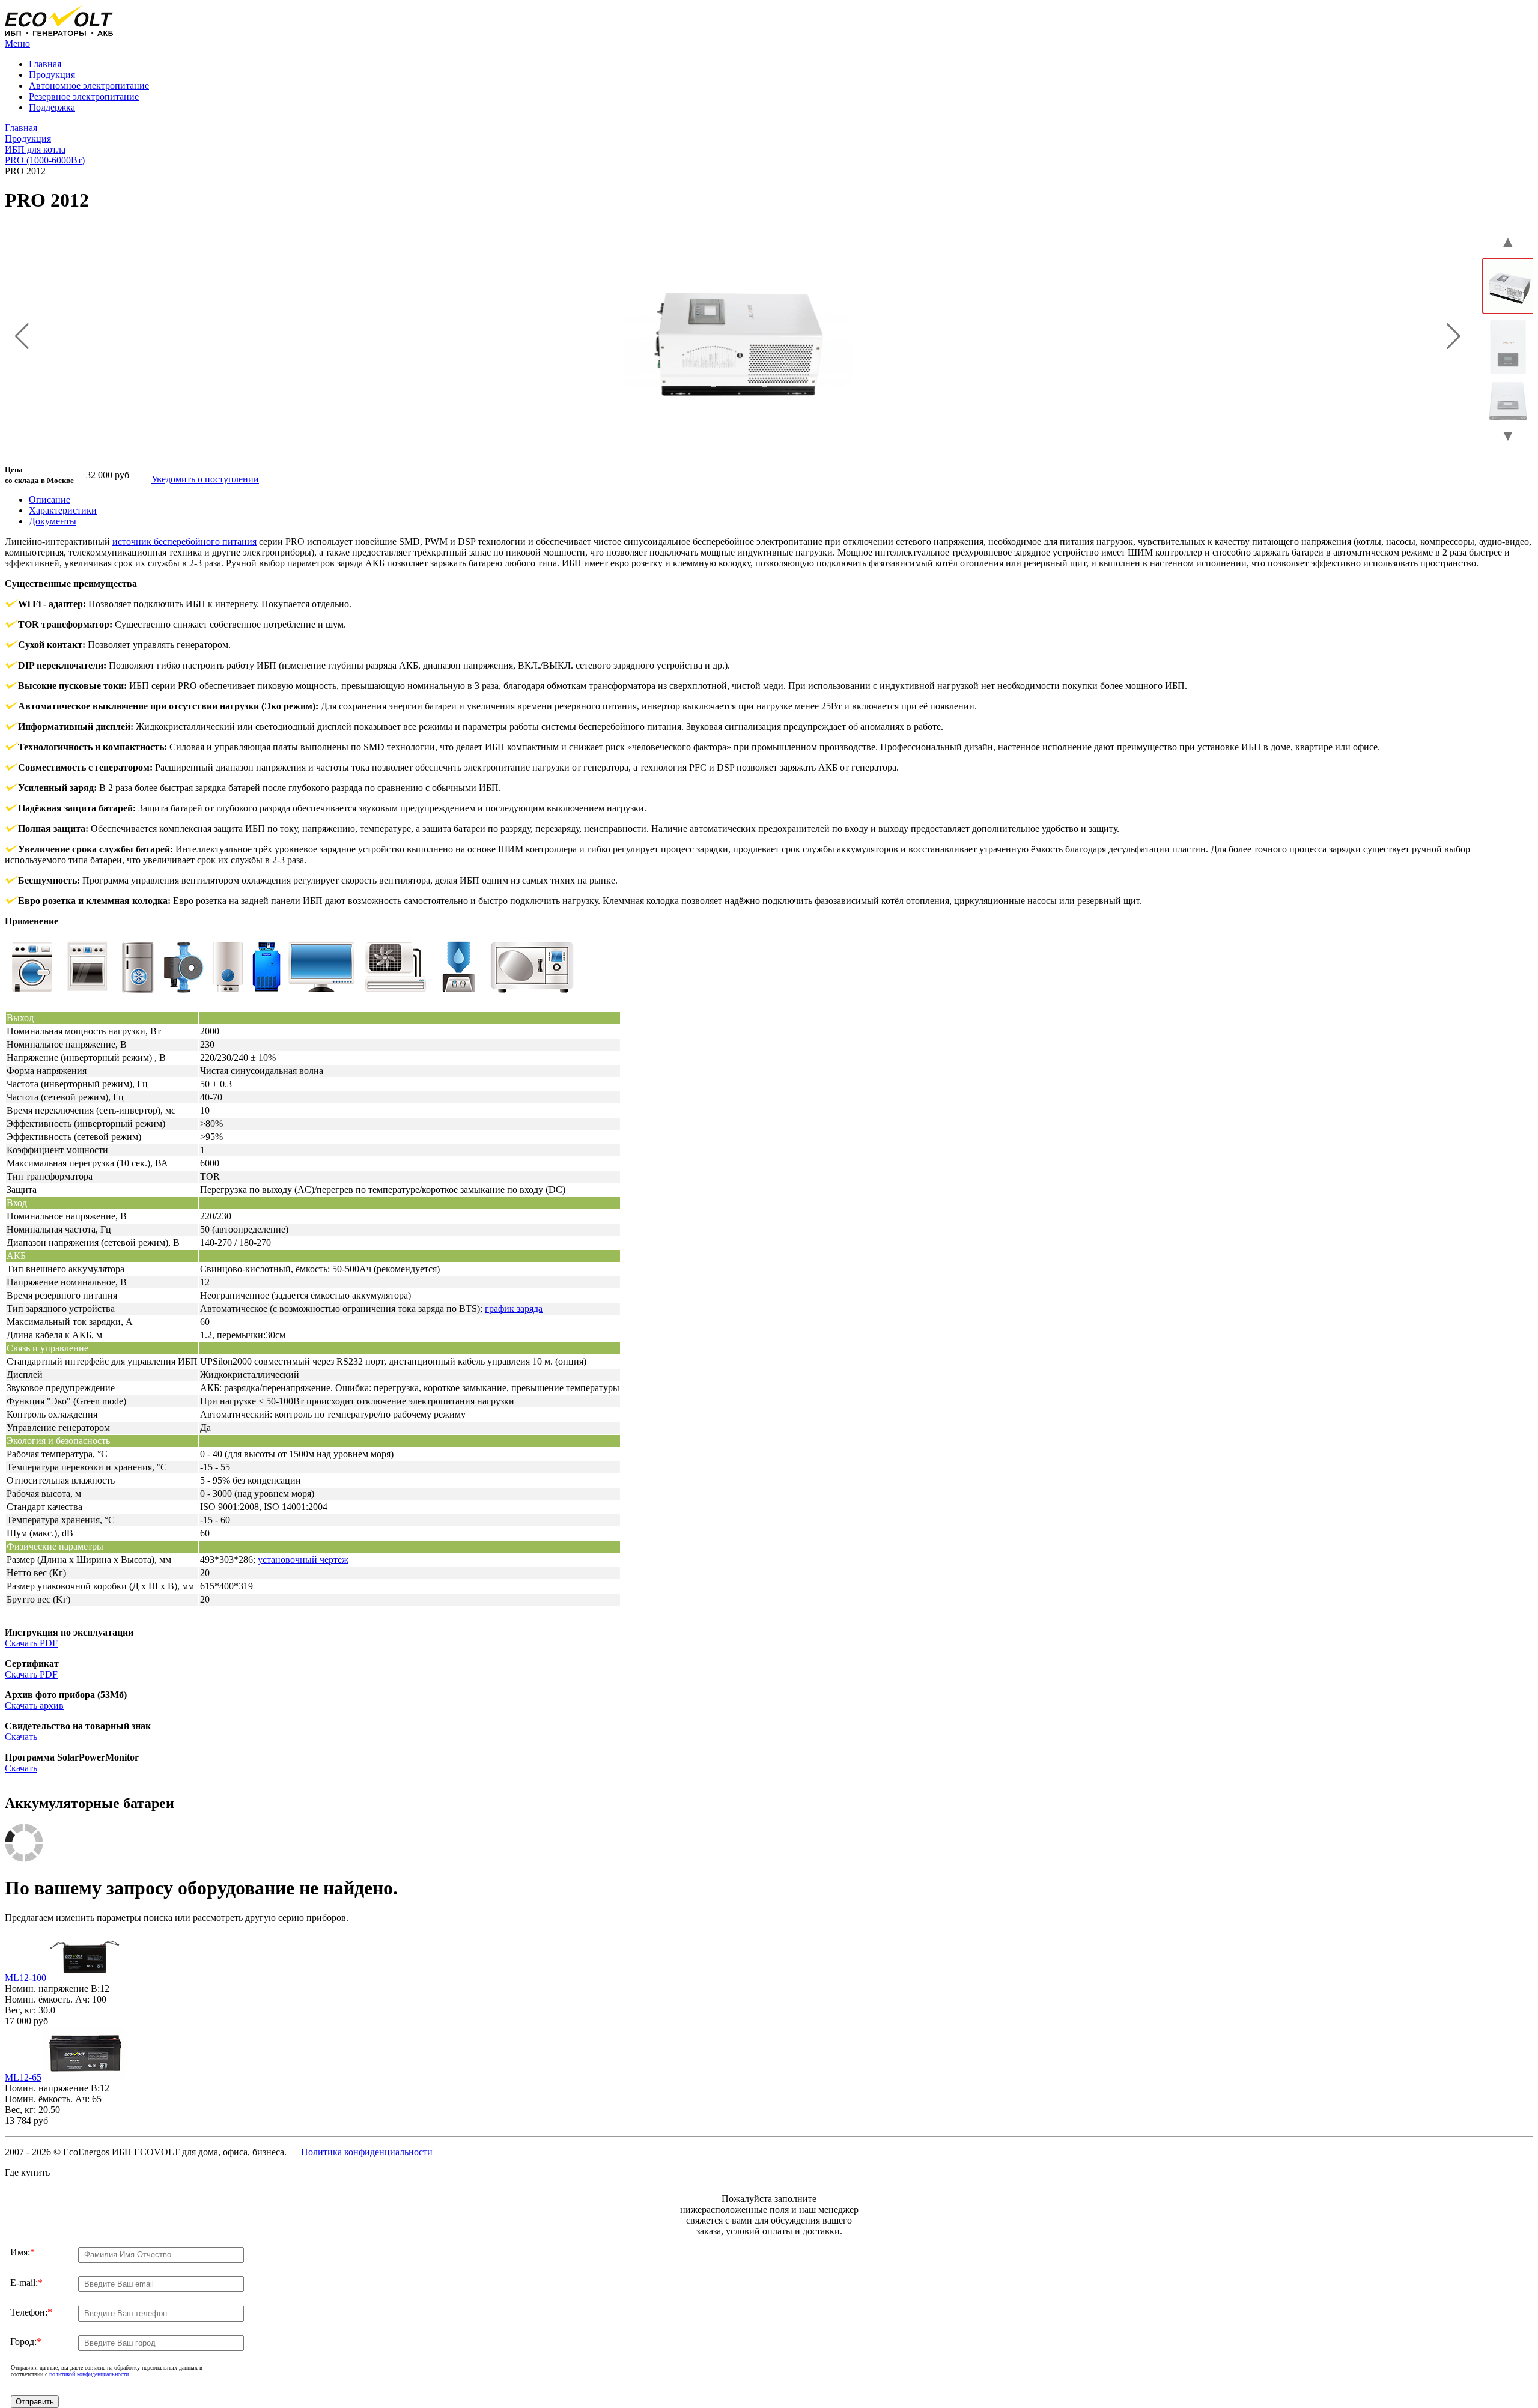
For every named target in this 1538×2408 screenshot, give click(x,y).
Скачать (21, 1737)
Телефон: (31, 2312)
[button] (22, 336)
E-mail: (26, 2283)
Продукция (52, 75)
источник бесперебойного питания (184, 541)
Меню (17, 44)
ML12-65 (23, 2077)
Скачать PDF (31, 1643)
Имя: (23, 2252)
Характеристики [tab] (63, 510)
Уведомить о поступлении (205, 479)
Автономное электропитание (89, 86)
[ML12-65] (84, 2077)
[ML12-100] (85, 1978)
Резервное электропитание (84, 96)
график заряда (514, 1309)
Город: (26, 2342)
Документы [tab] (53, 521)
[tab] (50, 499)
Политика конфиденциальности (367, 2152)
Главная (45, 64)
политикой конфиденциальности (89, 2374)
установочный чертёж (303, 1560)
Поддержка (52, 107)
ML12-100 (26, 1978)
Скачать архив (34, 1706)
